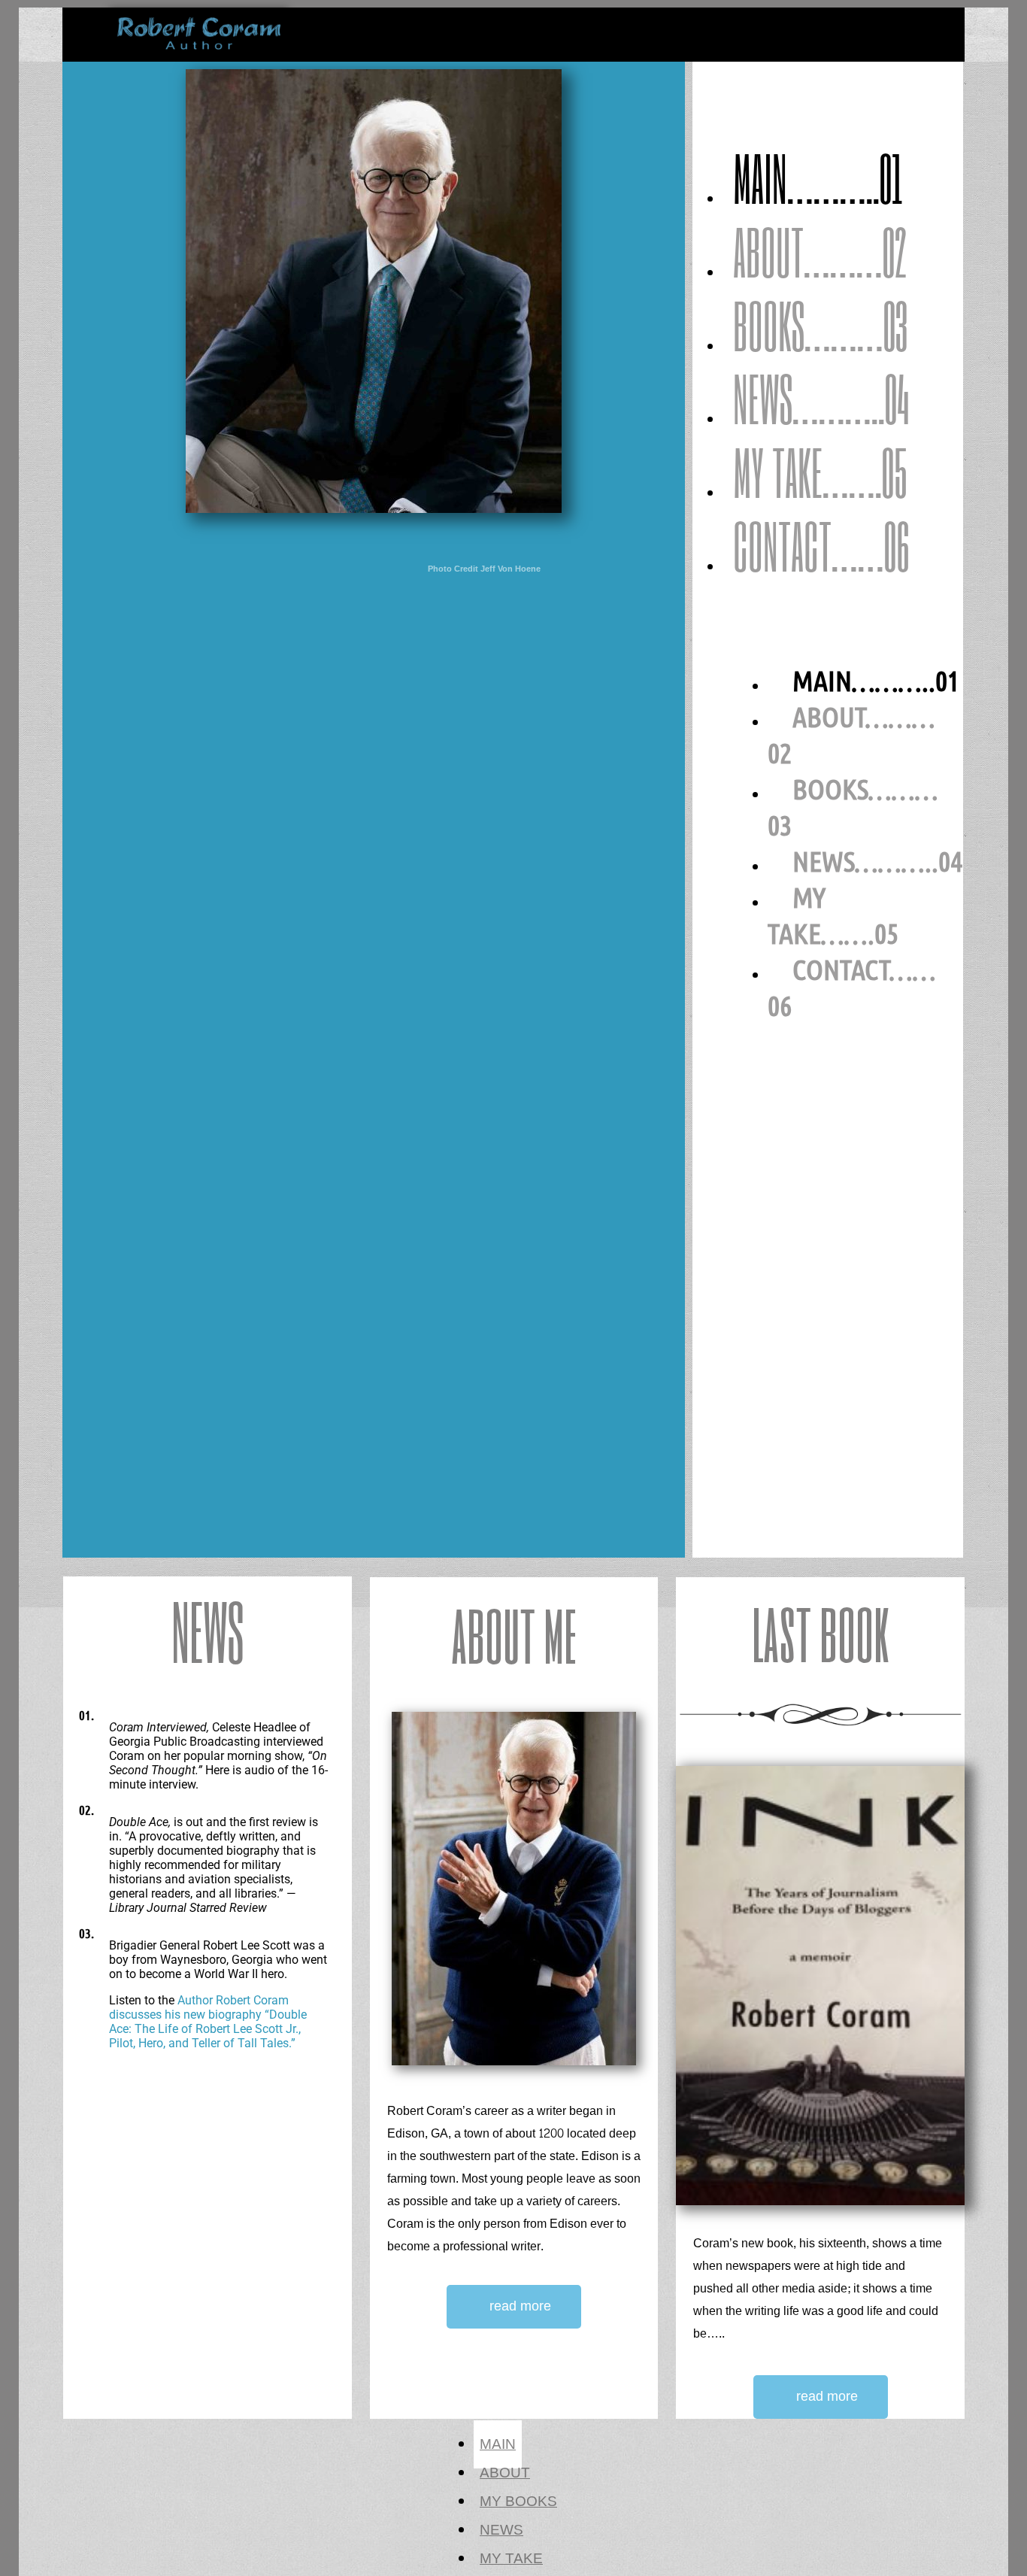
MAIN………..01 (818, 177)
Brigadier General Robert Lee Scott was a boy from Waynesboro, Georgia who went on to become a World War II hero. (218, 1960)
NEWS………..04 (821, 398)
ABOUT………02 (820, 251)
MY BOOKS (518, 2502)
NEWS (501, 2530)
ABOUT (505, 2473)
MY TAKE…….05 (820, 472)
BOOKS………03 (821, 325)
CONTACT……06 (821, 545)
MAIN (498, 2444)
